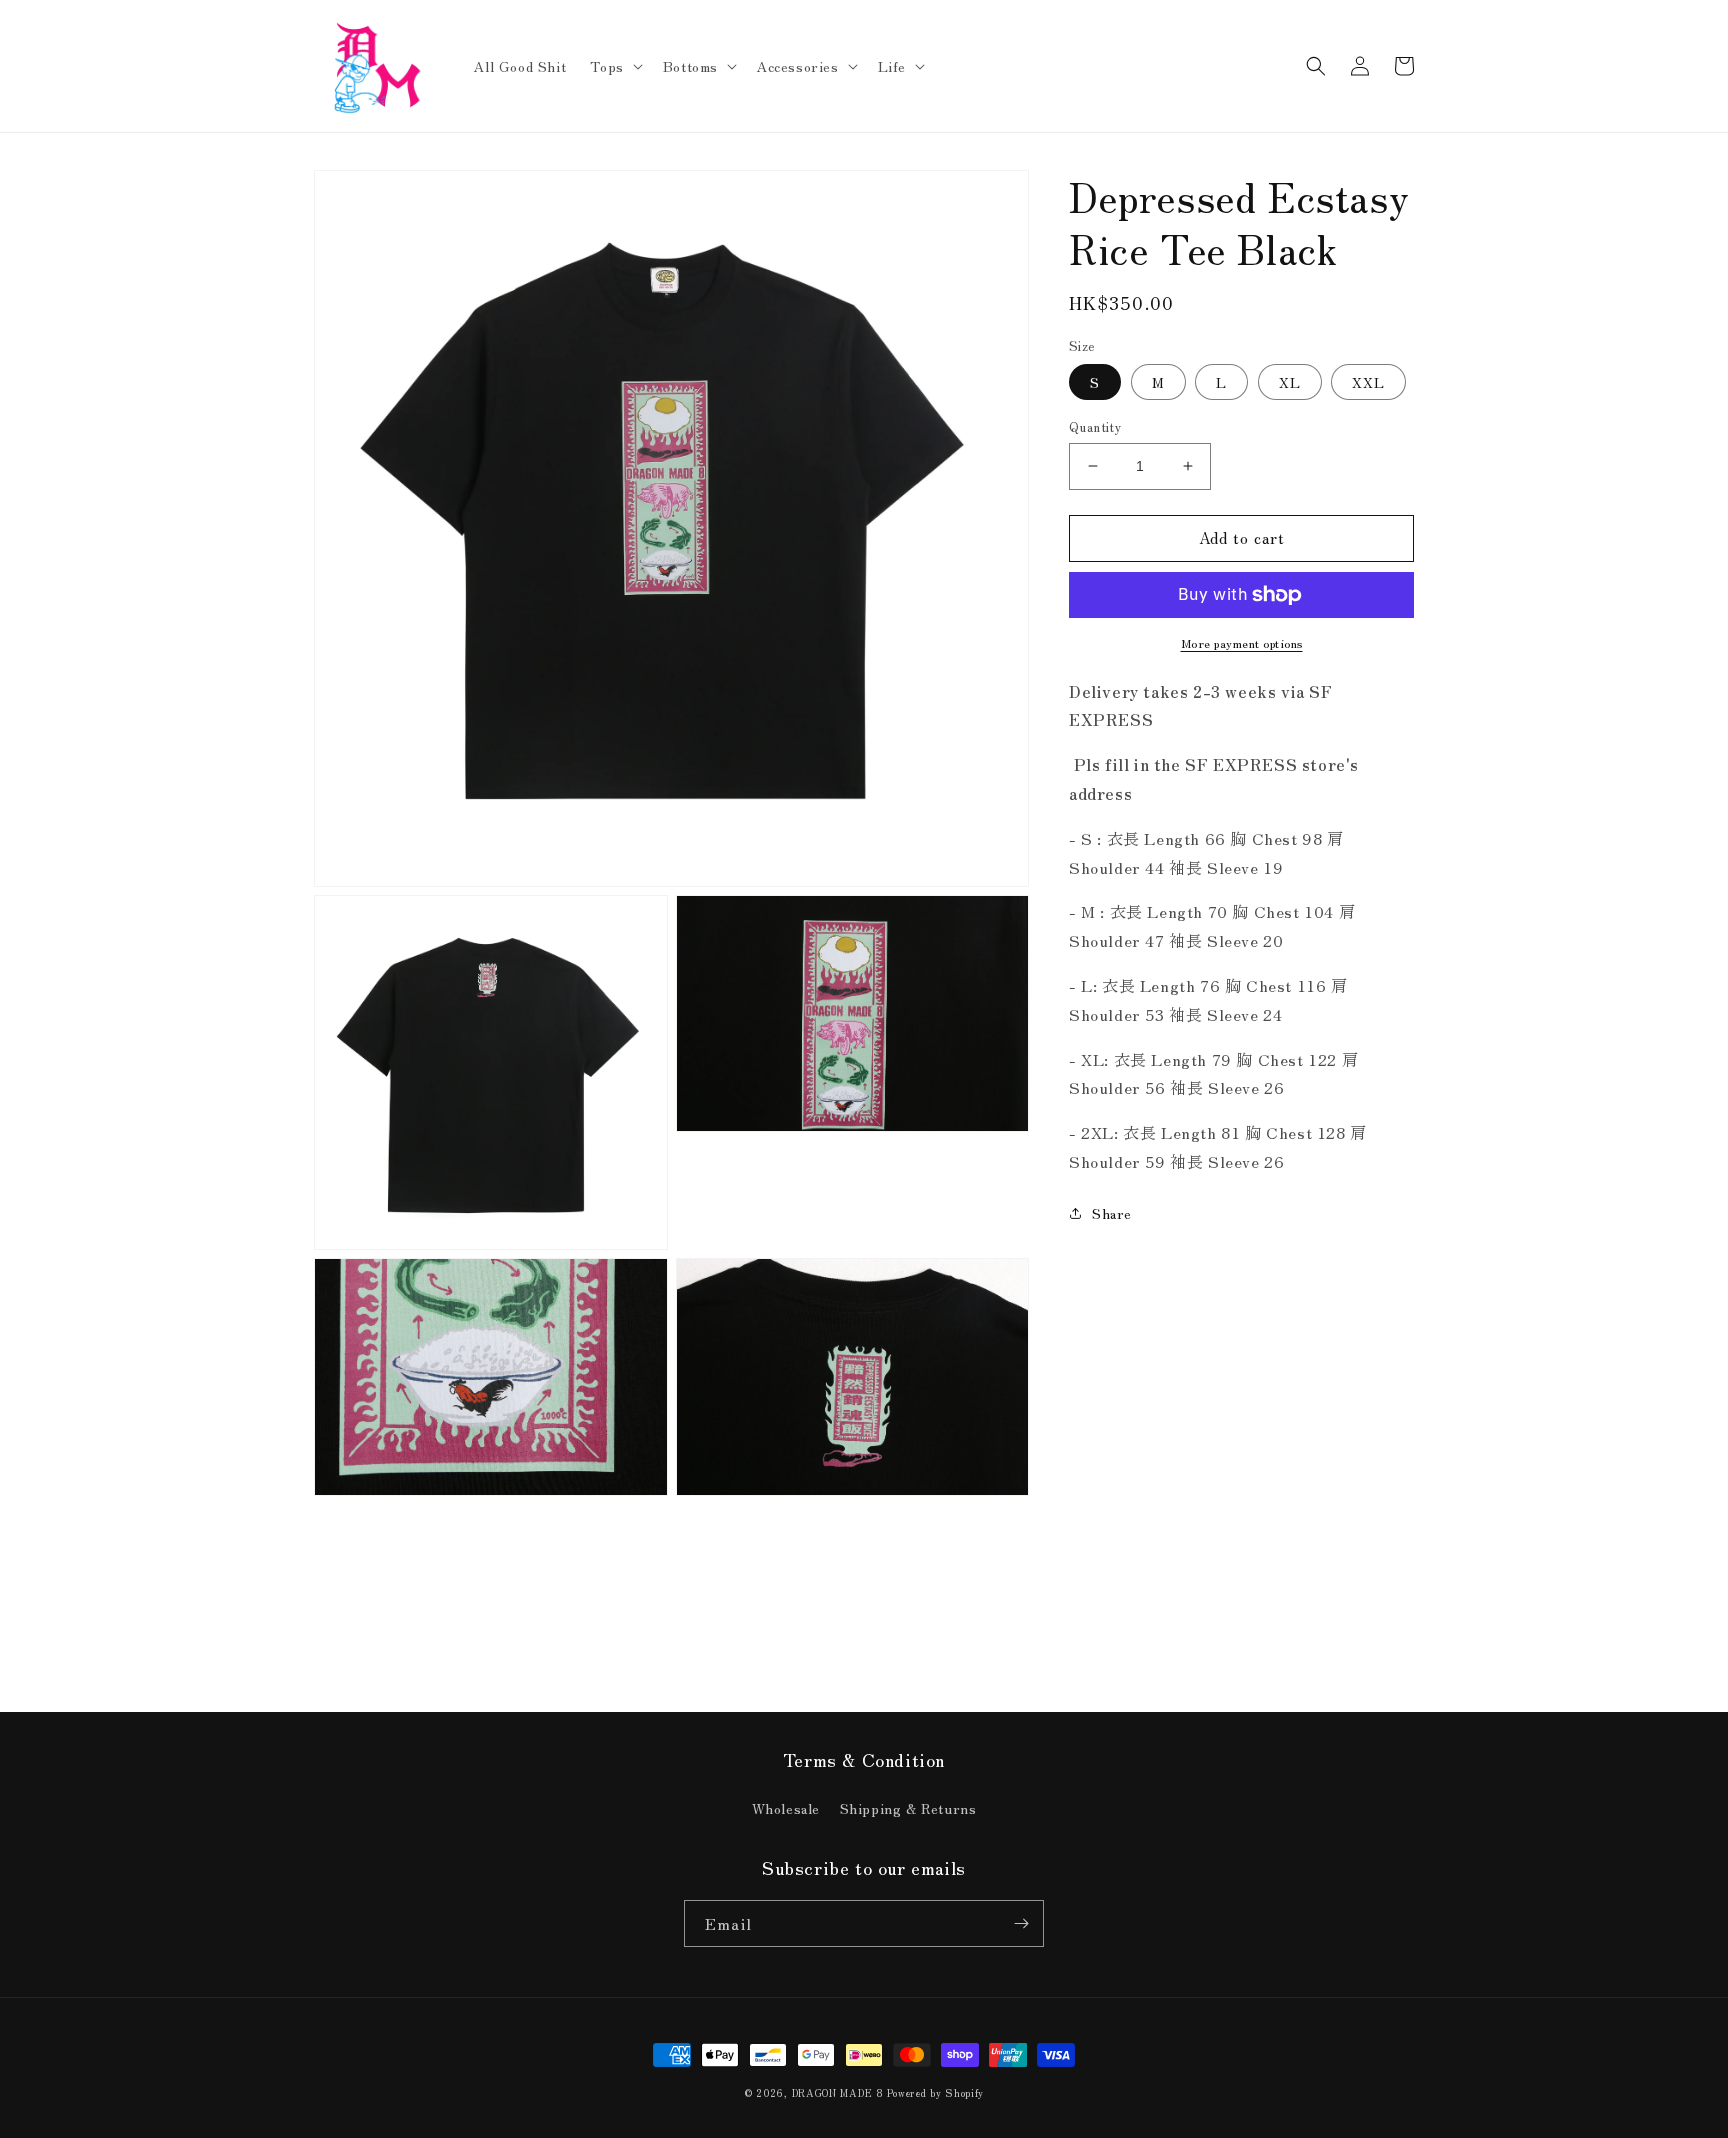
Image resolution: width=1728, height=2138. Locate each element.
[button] (614, 66)
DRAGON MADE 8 (840, 2092)
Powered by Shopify (935, 2092)
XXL (1368, 382)
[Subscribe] (1021, 1923)
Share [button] (1112, 1213)
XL (1290, 382)
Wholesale (786, 1808)
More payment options (1242, 642)
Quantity (1095, 426)
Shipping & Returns (908, 1808)
